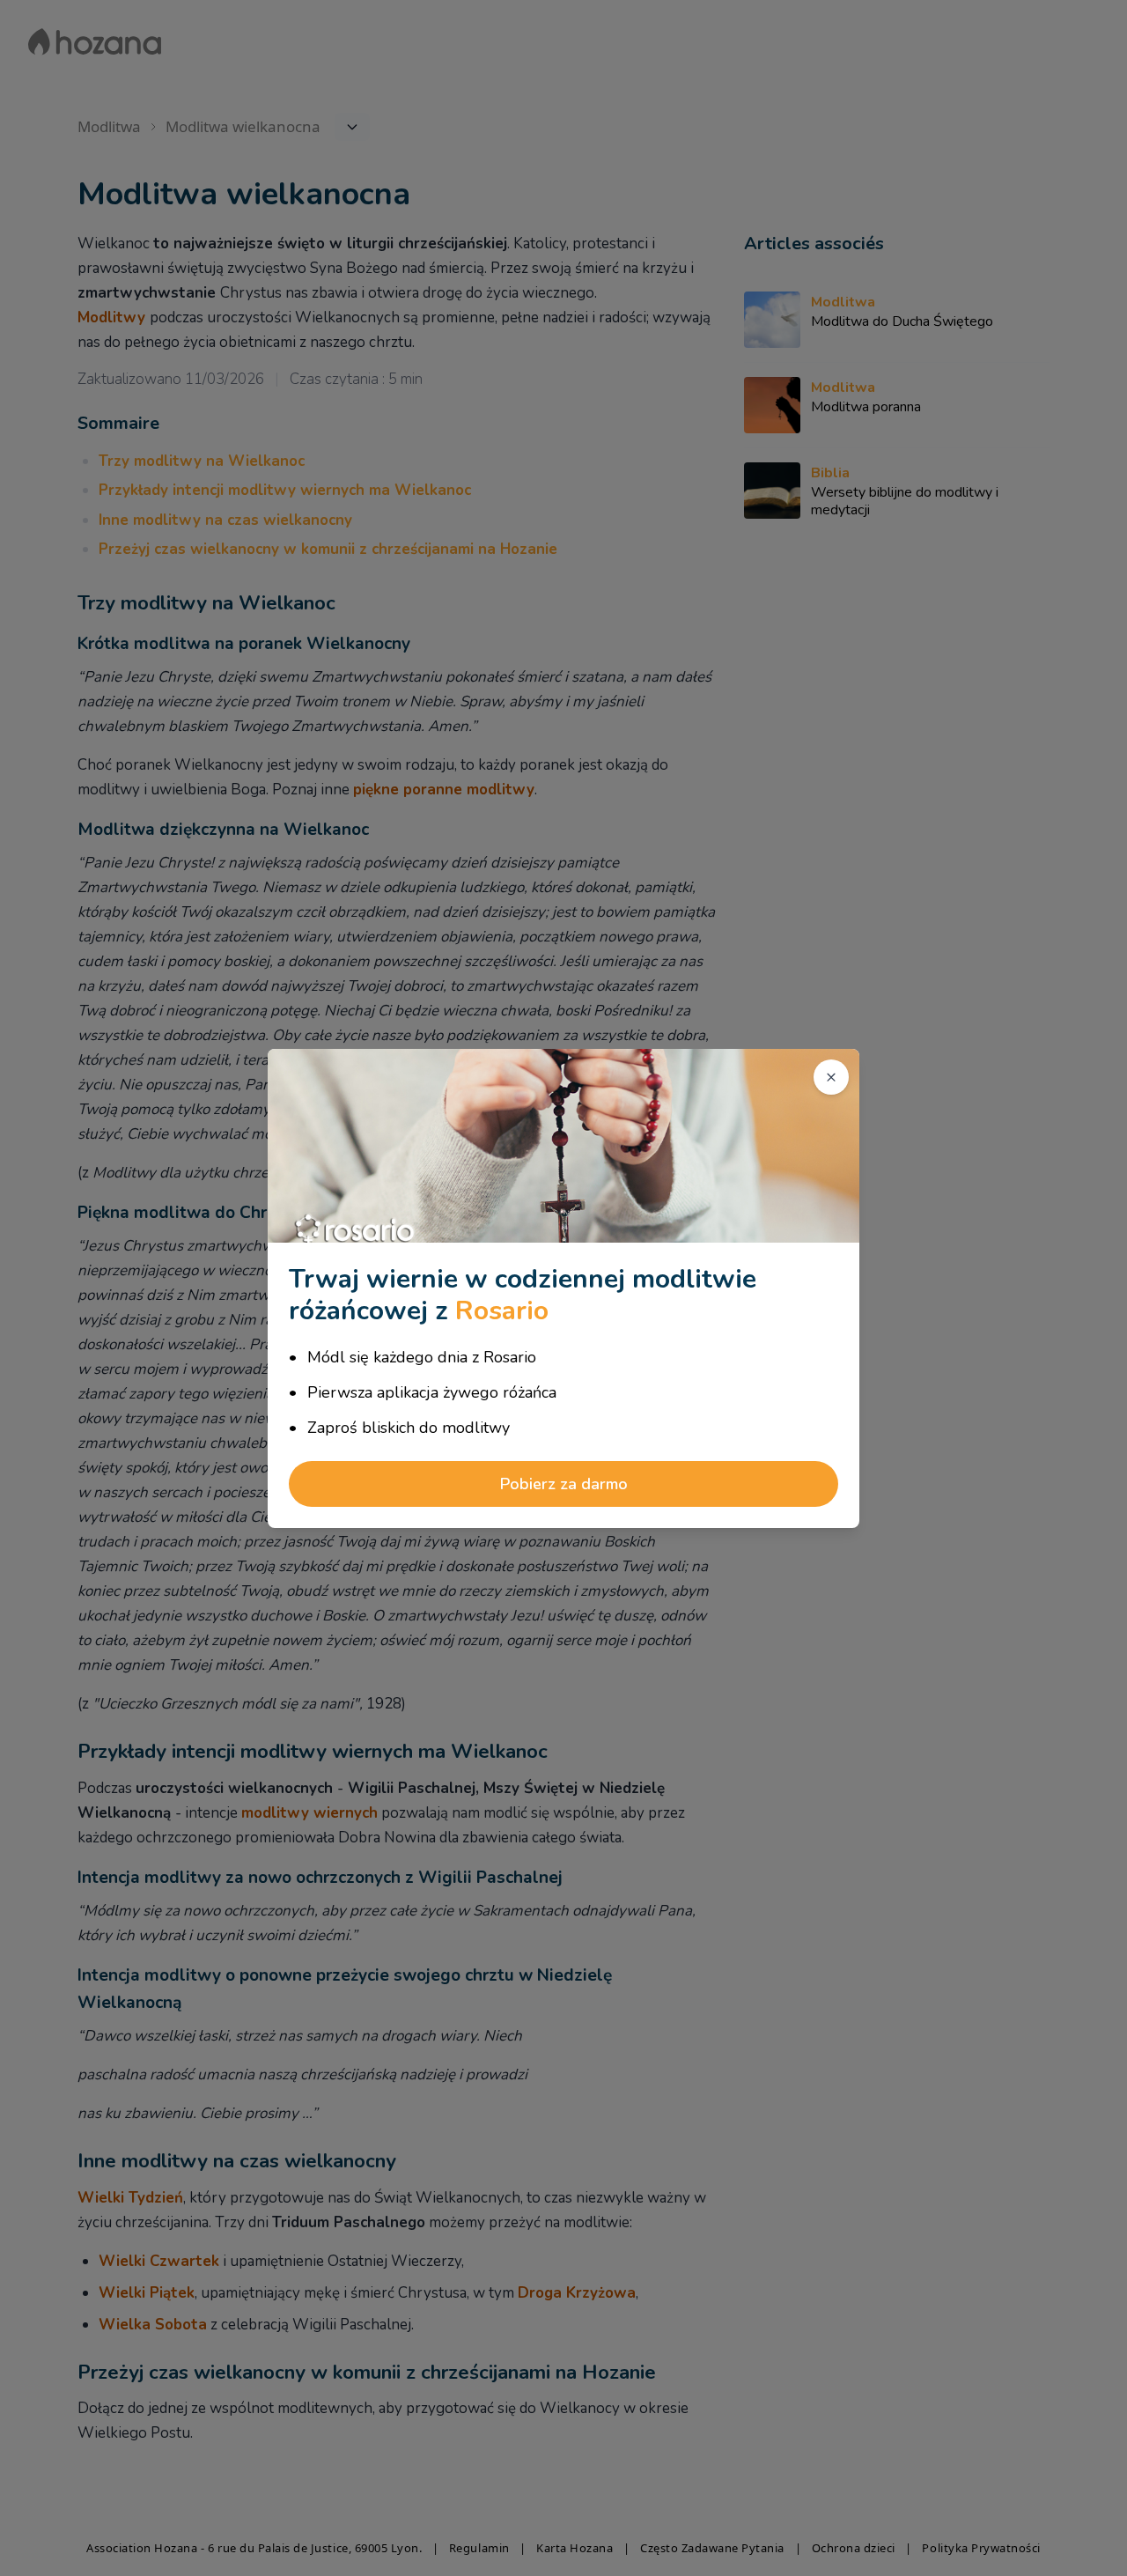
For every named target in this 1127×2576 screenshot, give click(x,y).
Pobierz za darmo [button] (564, 1484)
